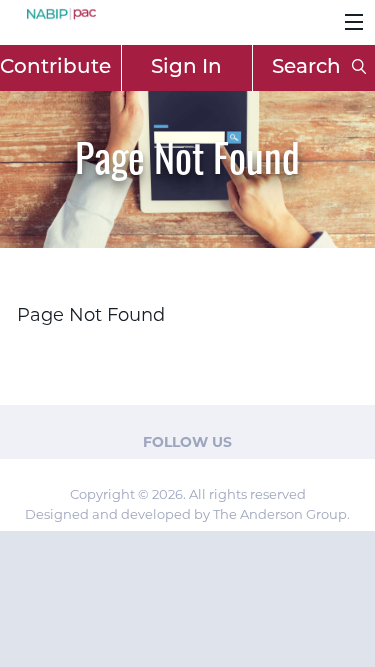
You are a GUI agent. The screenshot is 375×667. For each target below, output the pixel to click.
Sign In (186, 68)
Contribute (55, 68)
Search (309, 68)
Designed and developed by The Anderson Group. (187, 514)
